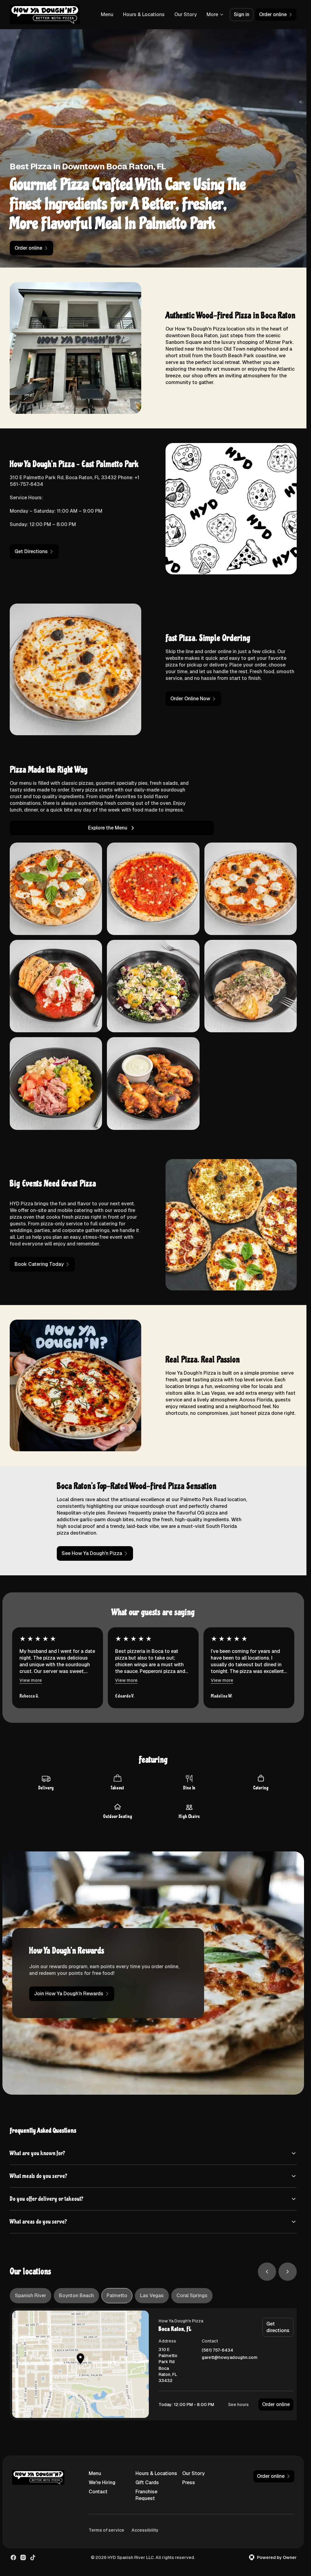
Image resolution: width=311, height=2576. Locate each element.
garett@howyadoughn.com (230, 2358)
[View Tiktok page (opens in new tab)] (33, 2557)
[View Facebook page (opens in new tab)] (13, 2557)
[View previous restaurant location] (267, 2272)
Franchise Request (146, 2495)
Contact (98, 2492)
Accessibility (145, 2530)
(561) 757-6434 (217, 2350)
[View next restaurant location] (288, 2272)
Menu (107, 14)
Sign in (242, 14)
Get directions (278, 2327)
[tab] (31, 2296)
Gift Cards (147, 2483)
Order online (276, 2404)
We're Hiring (102, 2483)
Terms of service (106, 2530)
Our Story (186, 14)
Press (189, 2483)
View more (31, 1680)
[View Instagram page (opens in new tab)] (23, 2557)
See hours (238, 2405)
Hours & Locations (144, 14)
